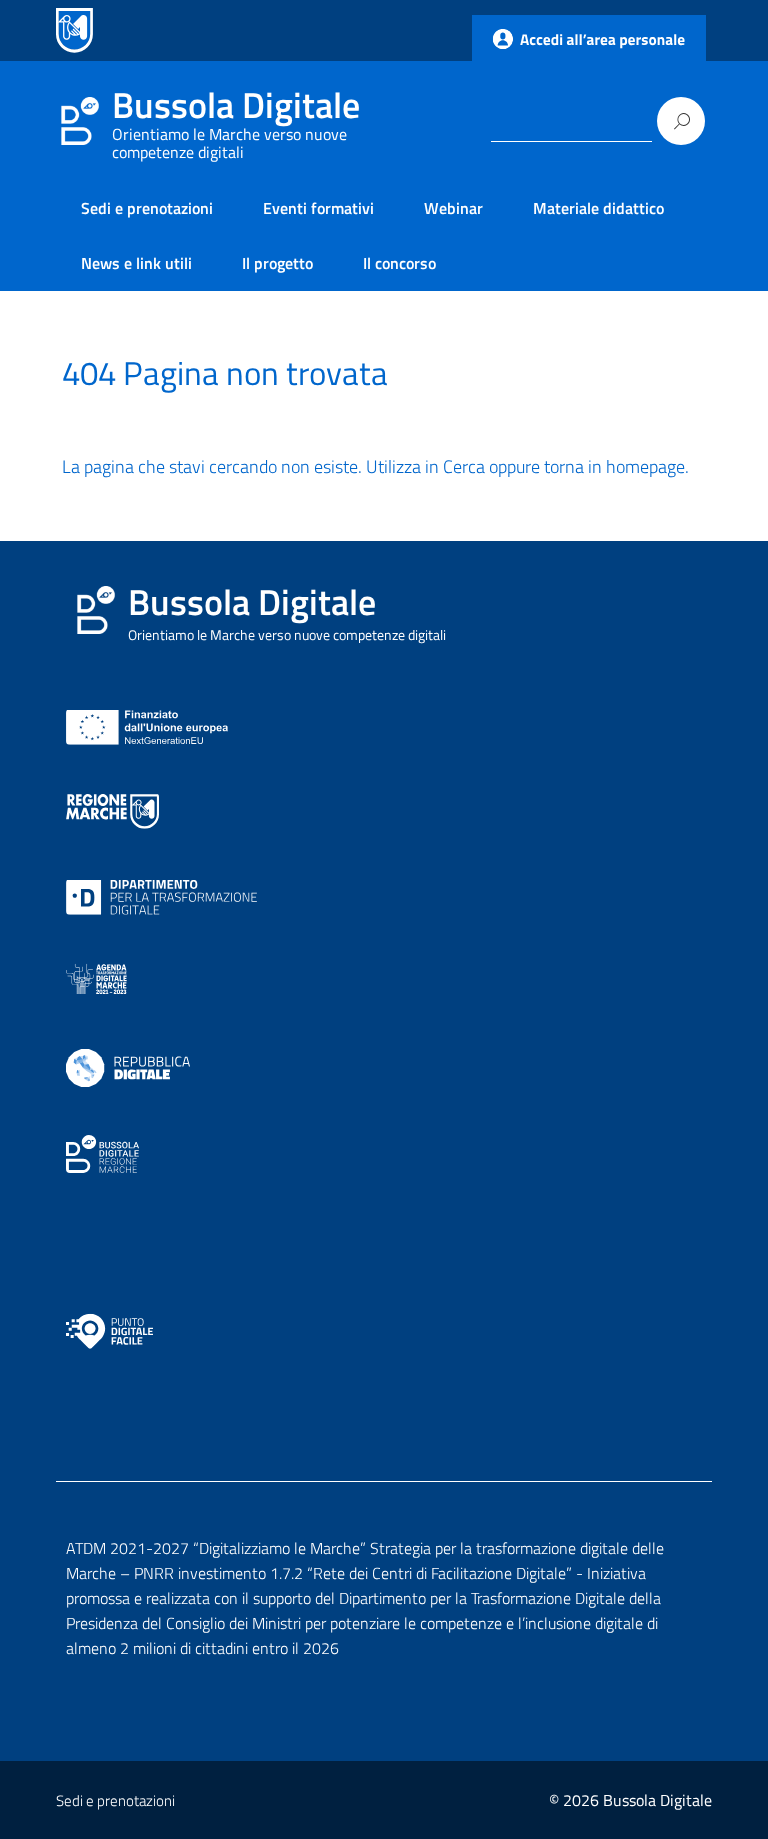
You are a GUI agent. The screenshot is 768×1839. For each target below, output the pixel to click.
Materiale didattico (598, 208)
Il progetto (277, 263)
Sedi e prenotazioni (147, 208)
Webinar (453, 208)
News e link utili (136, 263)
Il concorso (399, 263)
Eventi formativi (318, 208)
